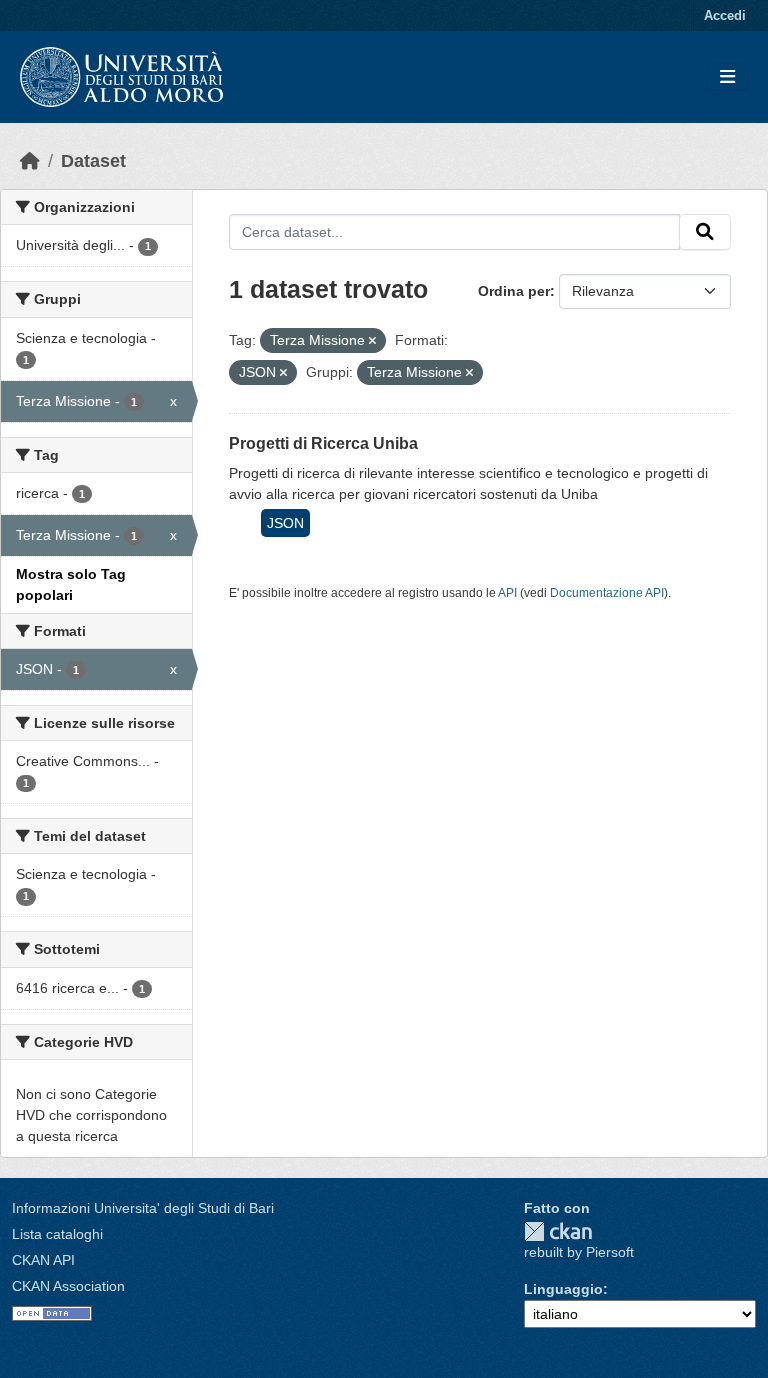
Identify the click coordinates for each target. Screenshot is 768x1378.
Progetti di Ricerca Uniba (323, 443)
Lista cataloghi (57, 1234)
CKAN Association (68, 1286)
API (507, 593)
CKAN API (43, 1260)
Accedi (725, 15)
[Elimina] (372, 341)
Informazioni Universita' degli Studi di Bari (143, 1208)
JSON (285, 523)
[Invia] (705, 232)
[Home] (30, 161)
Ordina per (514, 291)
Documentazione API (607, 593)
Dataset (93, 161)
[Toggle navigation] (727, 77)
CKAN (558, 1231)
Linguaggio (563, 1289)
